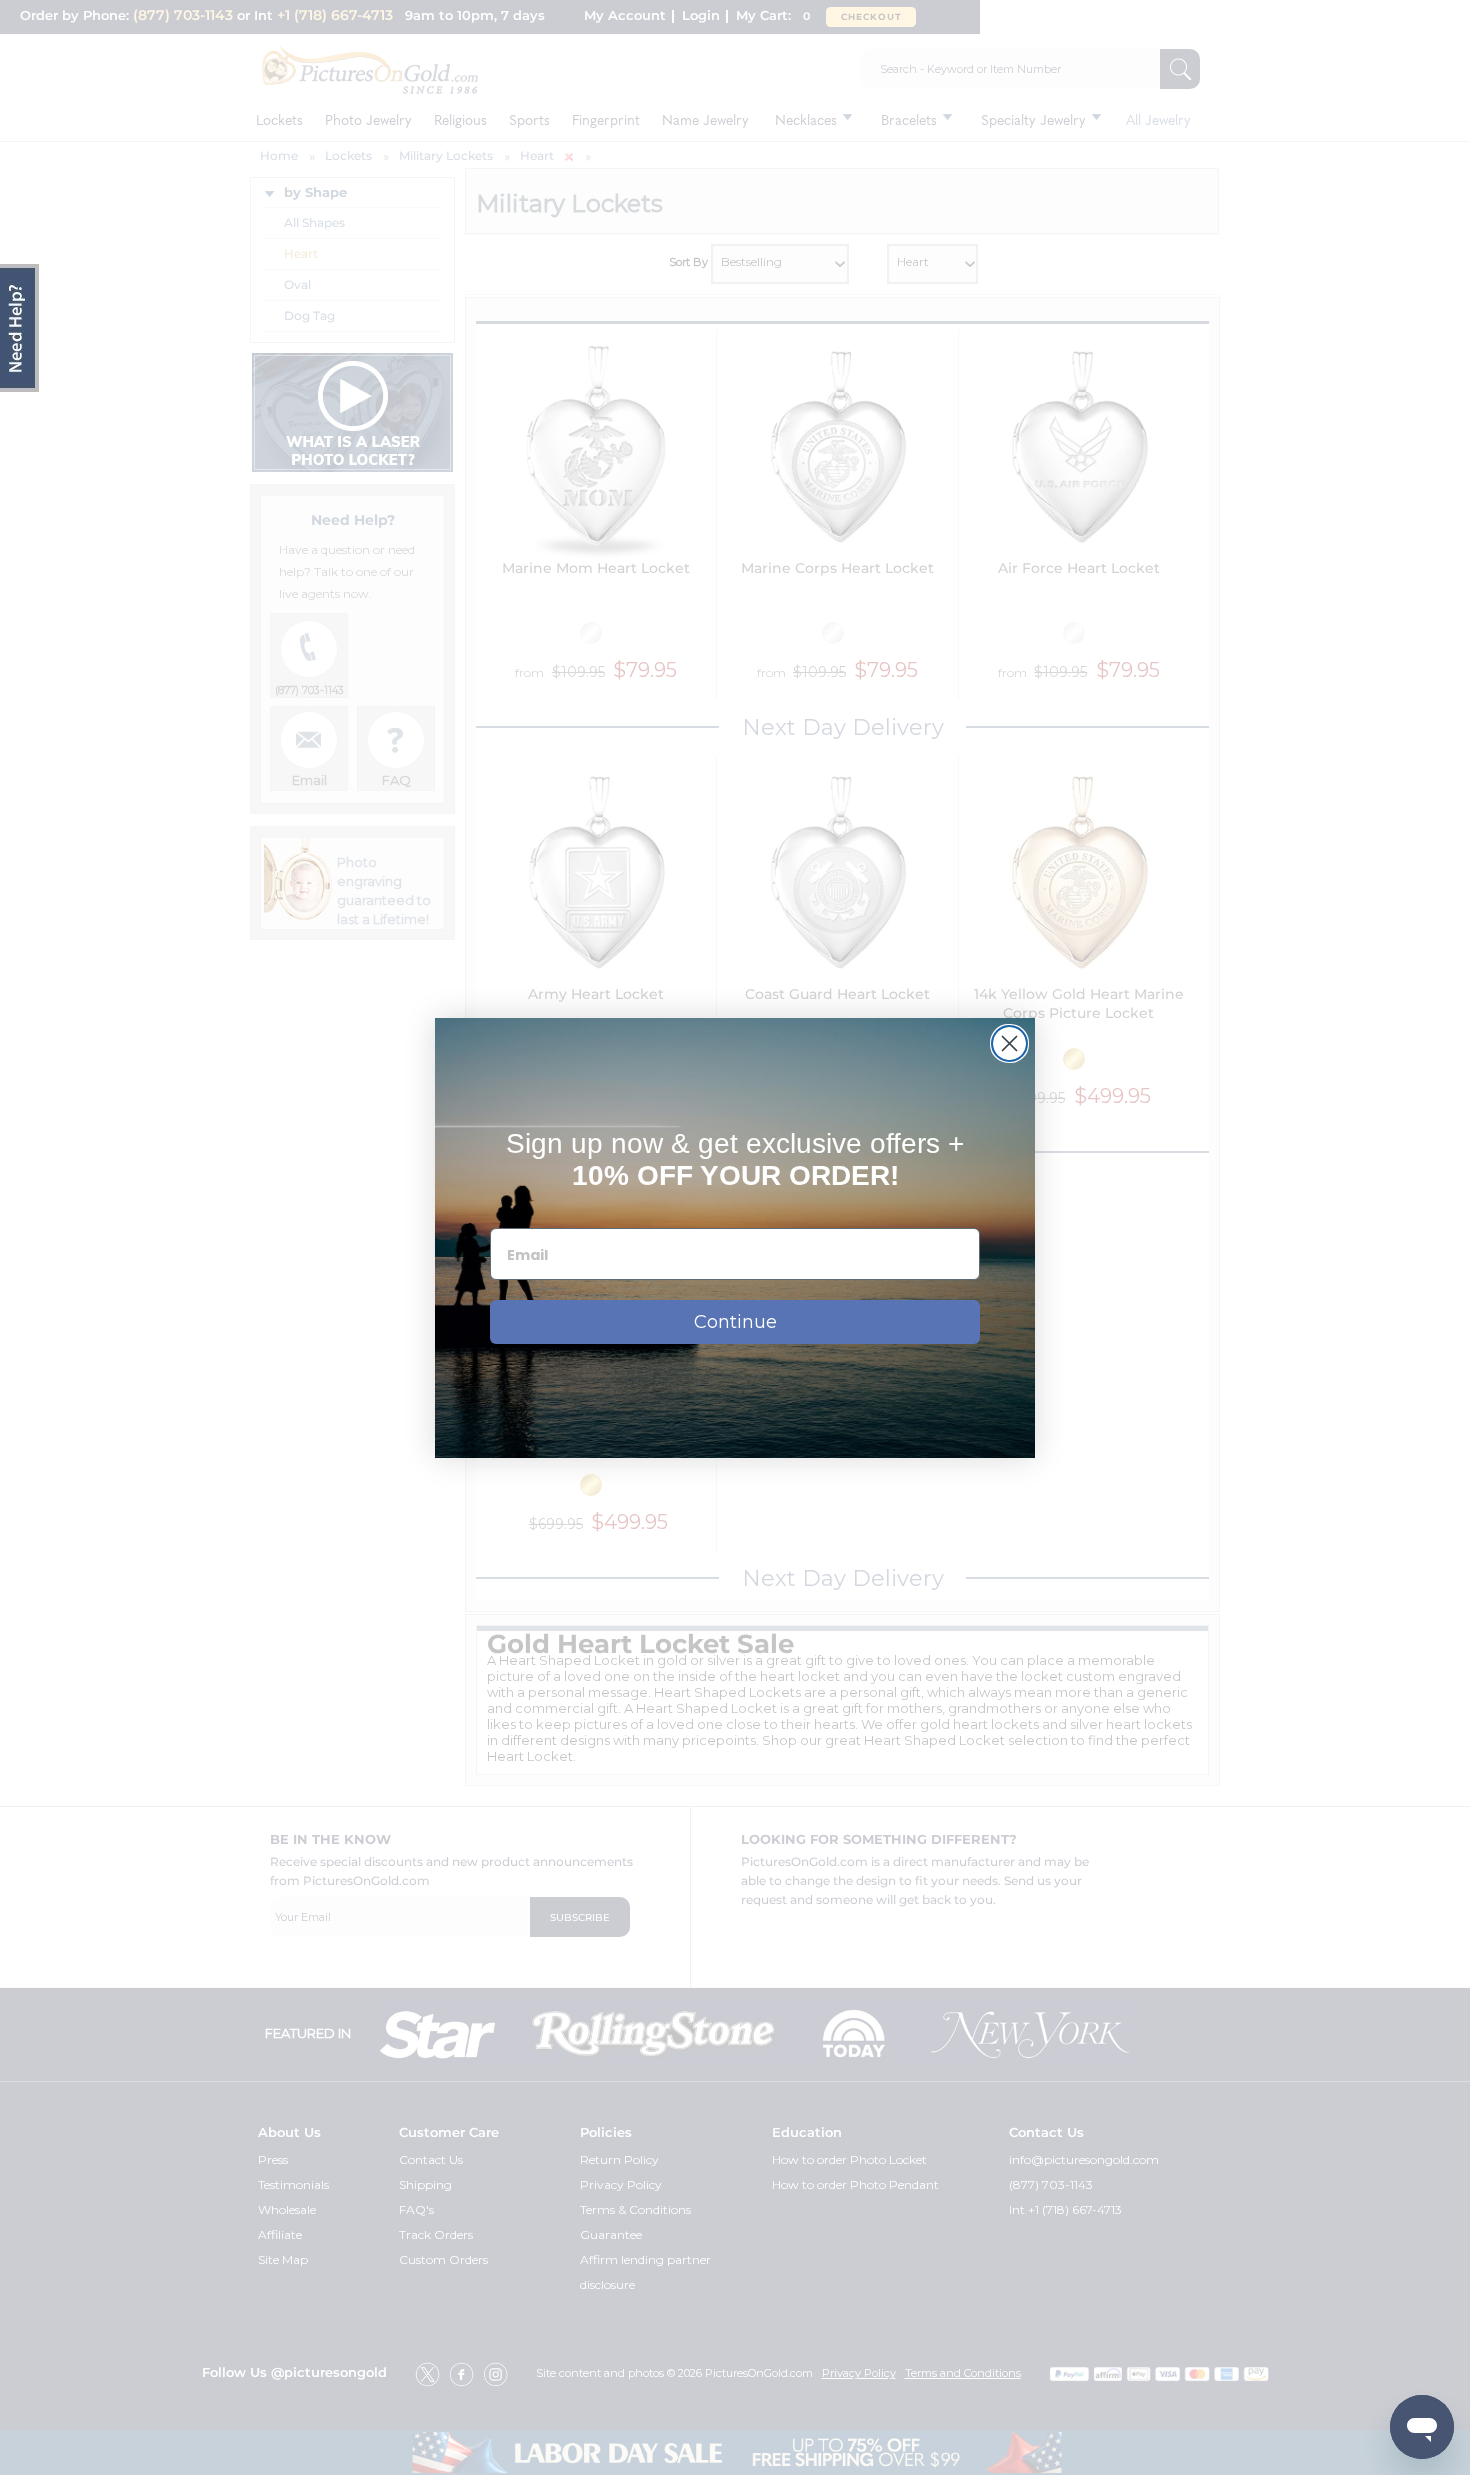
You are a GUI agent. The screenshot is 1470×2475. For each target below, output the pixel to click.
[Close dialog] (1009, 1043)
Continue (735, 1322)
